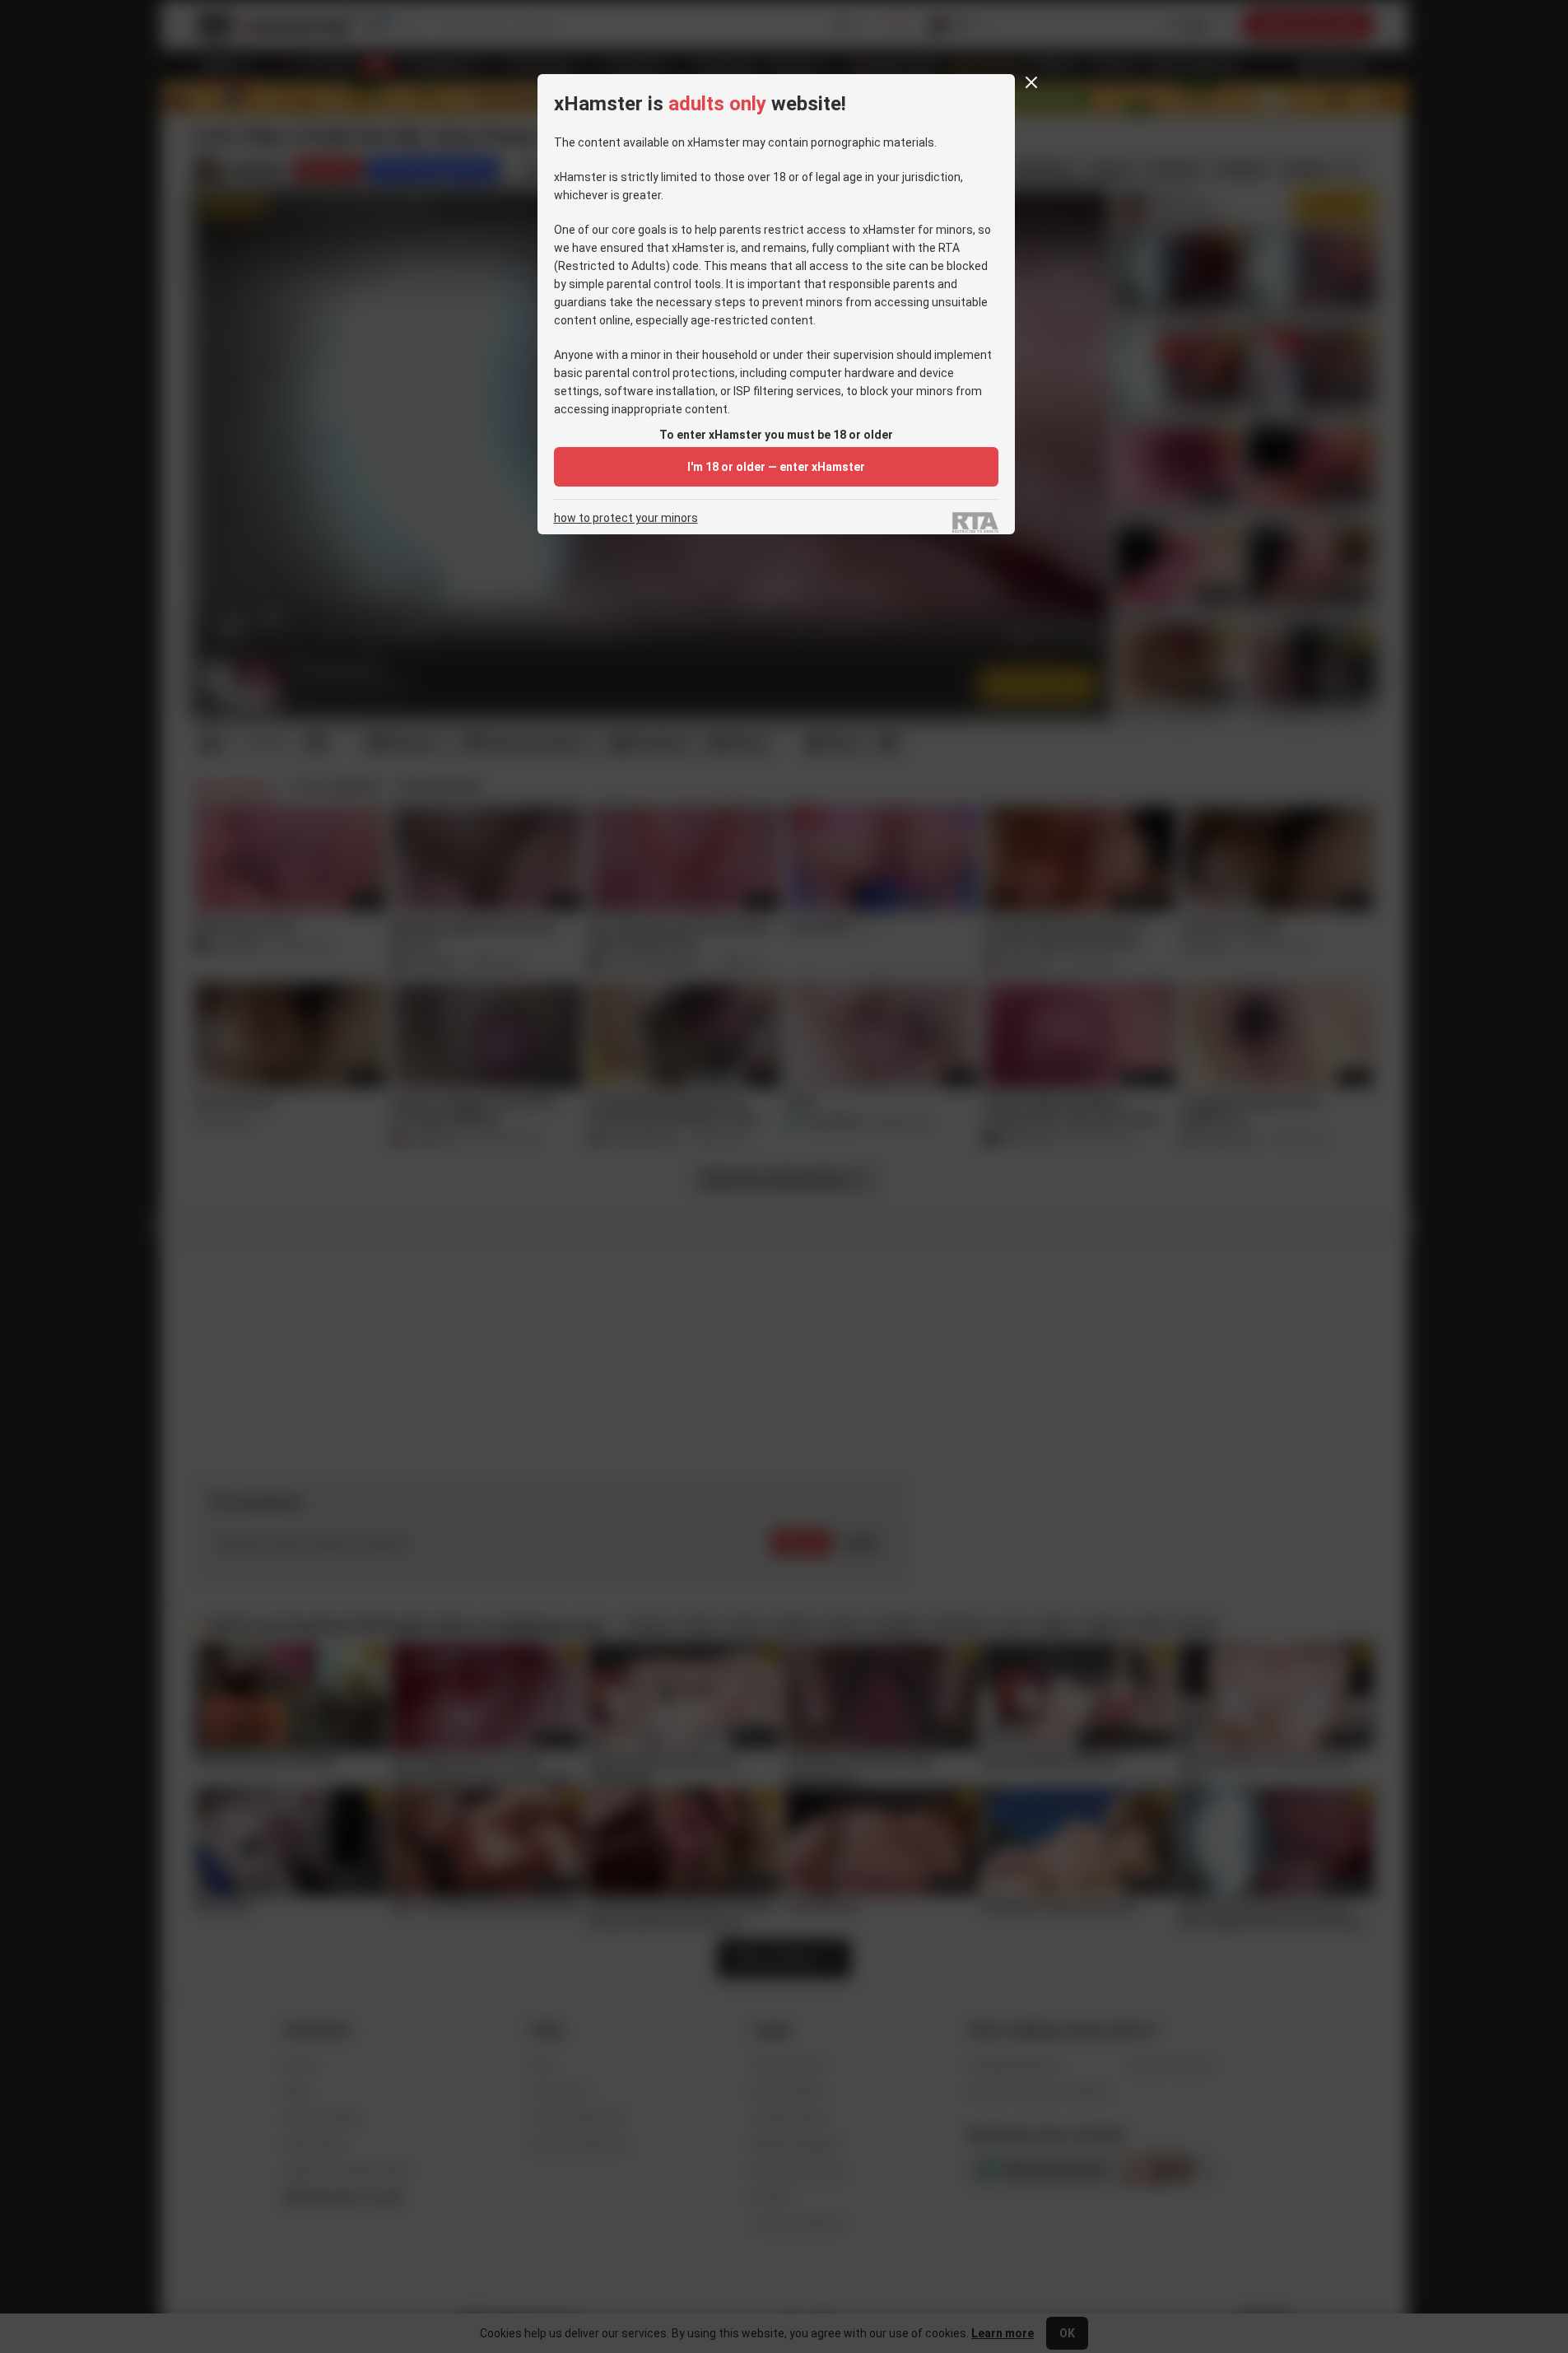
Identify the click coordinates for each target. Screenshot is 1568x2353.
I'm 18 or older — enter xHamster (776, 467)
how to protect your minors (626, 518)
